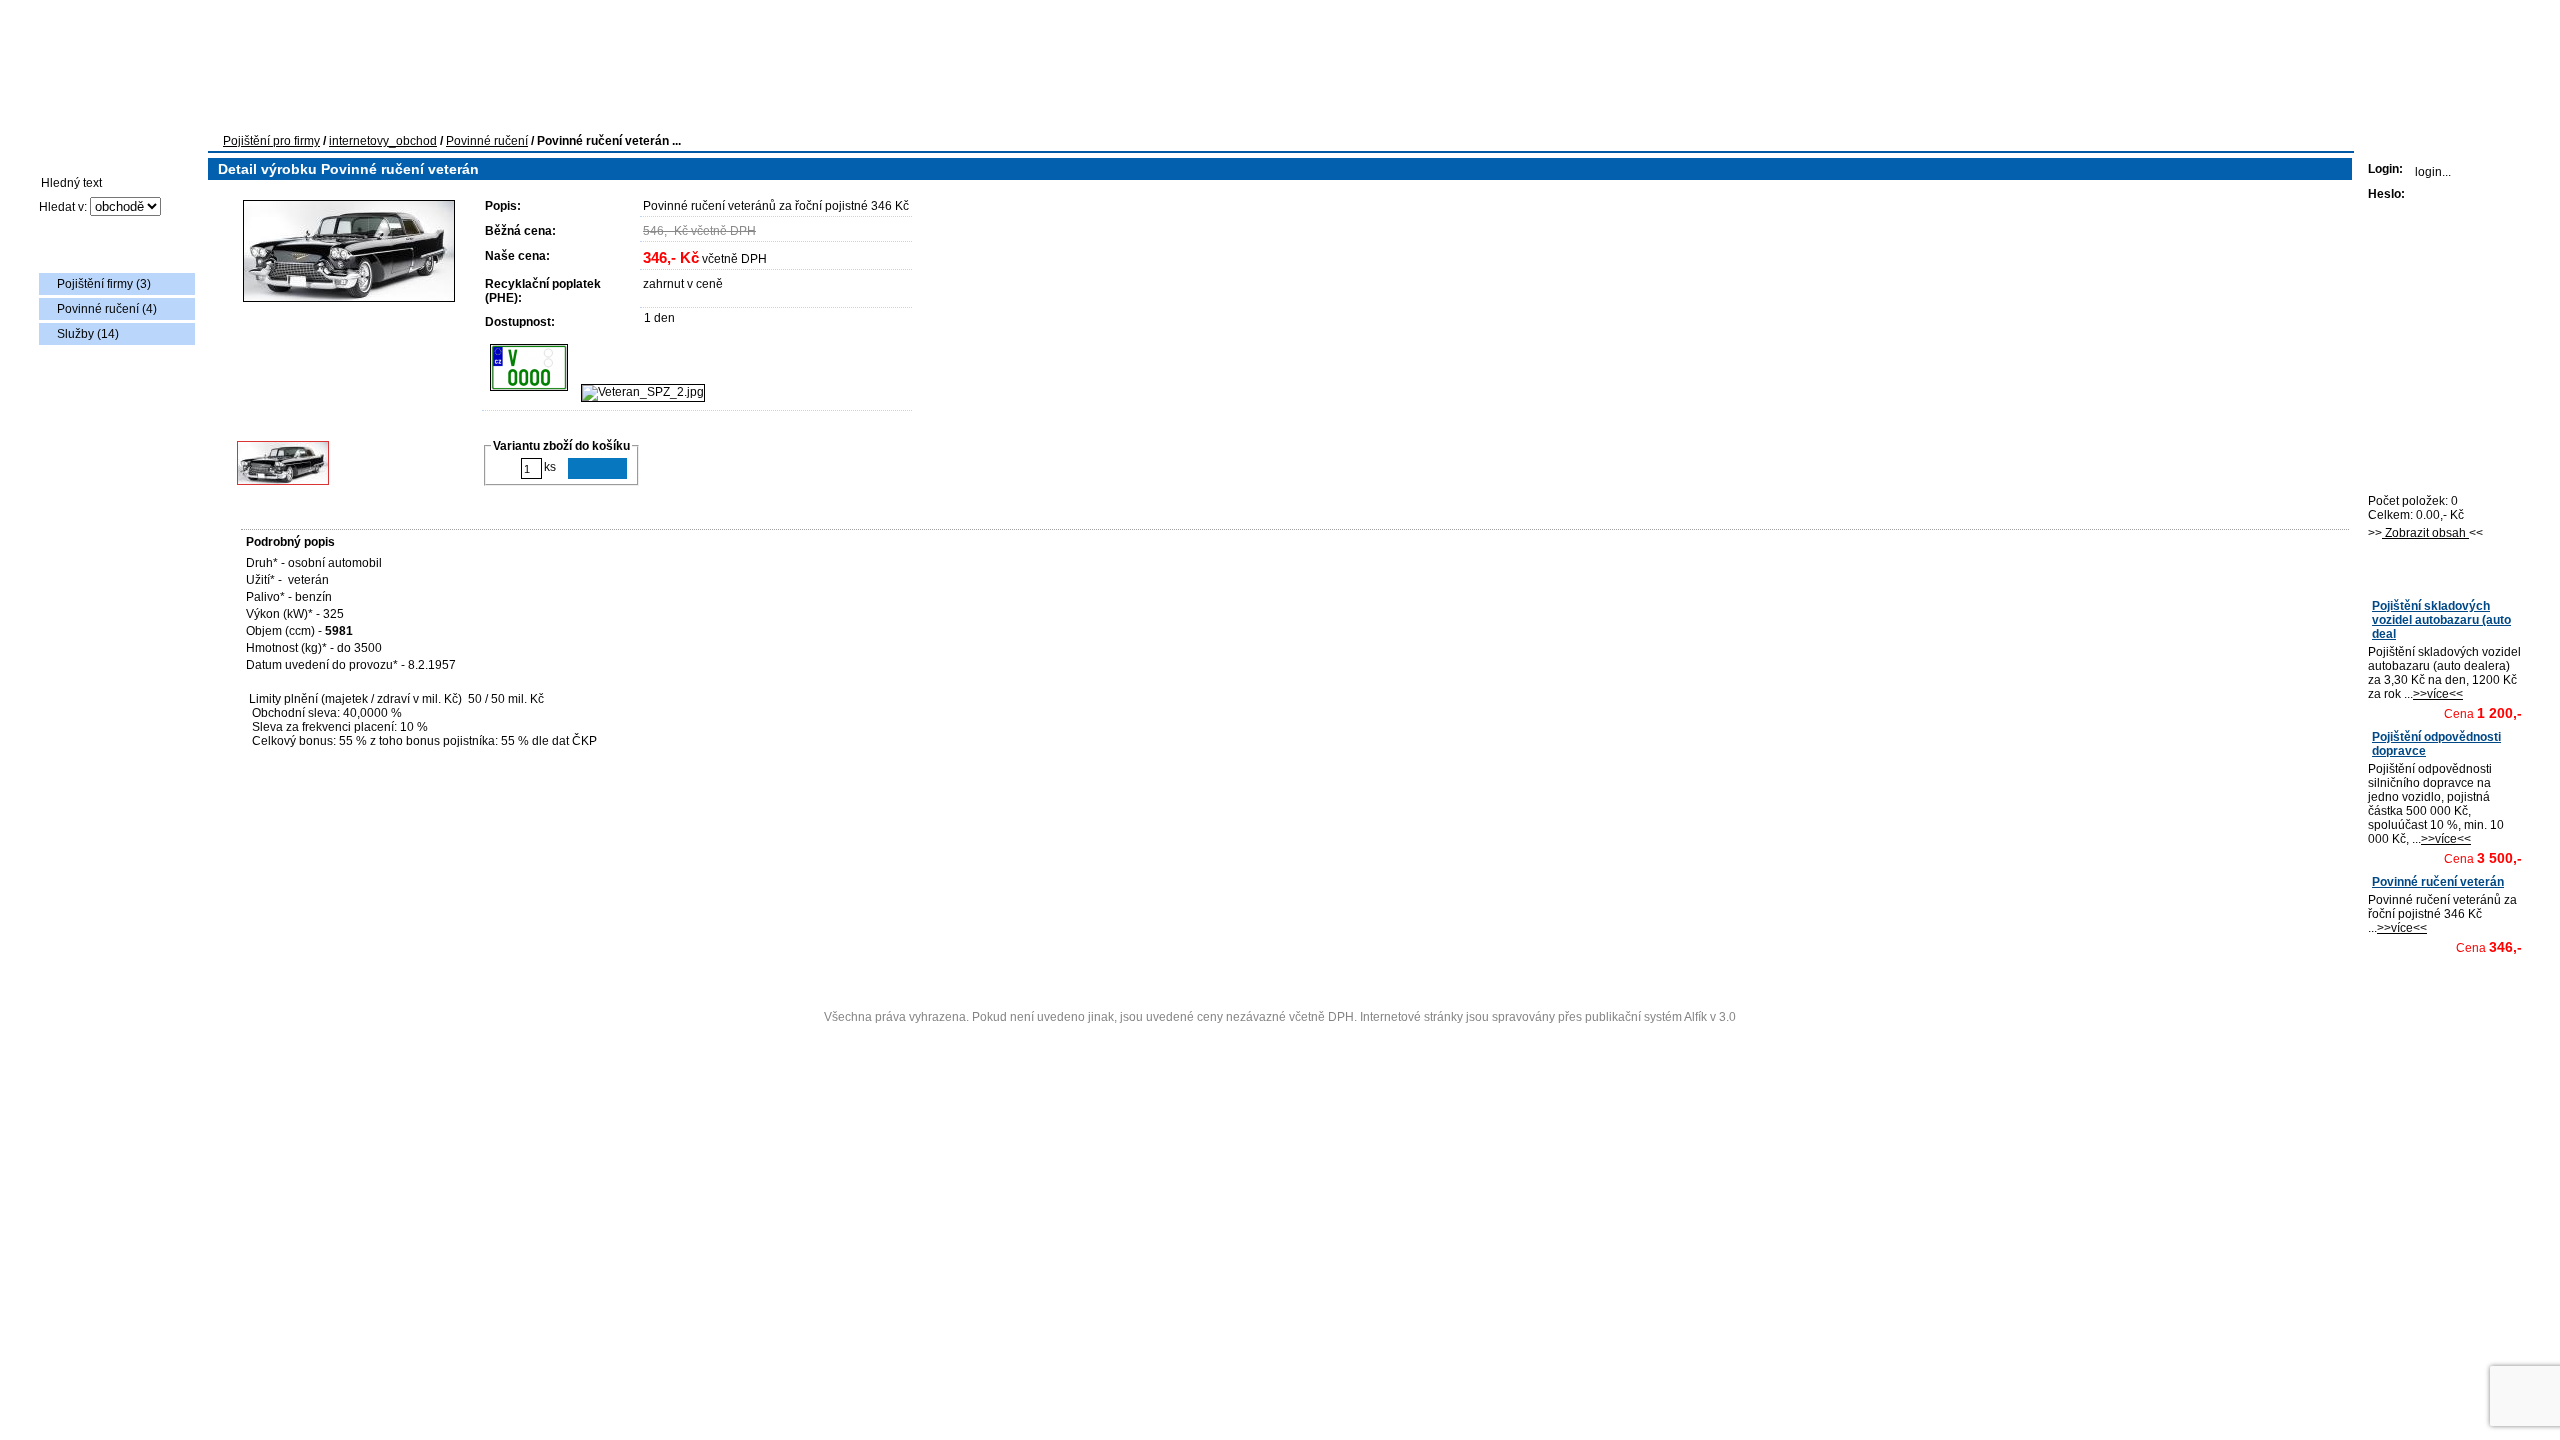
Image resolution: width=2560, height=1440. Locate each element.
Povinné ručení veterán (2438, 882)
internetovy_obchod (383, 141)
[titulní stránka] (134, 46)
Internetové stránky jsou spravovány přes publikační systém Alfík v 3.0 (1548, 1017)
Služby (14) (88, 334)
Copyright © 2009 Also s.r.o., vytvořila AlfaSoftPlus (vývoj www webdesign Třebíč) (1282, 986)
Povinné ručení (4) (107, 309)
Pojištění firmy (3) (104, 284)
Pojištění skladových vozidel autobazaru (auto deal (2441, 620)
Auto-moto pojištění (245, 109)
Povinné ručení (487, 141)
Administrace (1280, 1041)
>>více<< (2438, 694)
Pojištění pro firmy (271, 141)
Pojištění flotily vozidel (401, 109)
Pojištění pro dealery (560, 109)
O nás (669, 109)
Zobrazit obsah (2425, 533)
